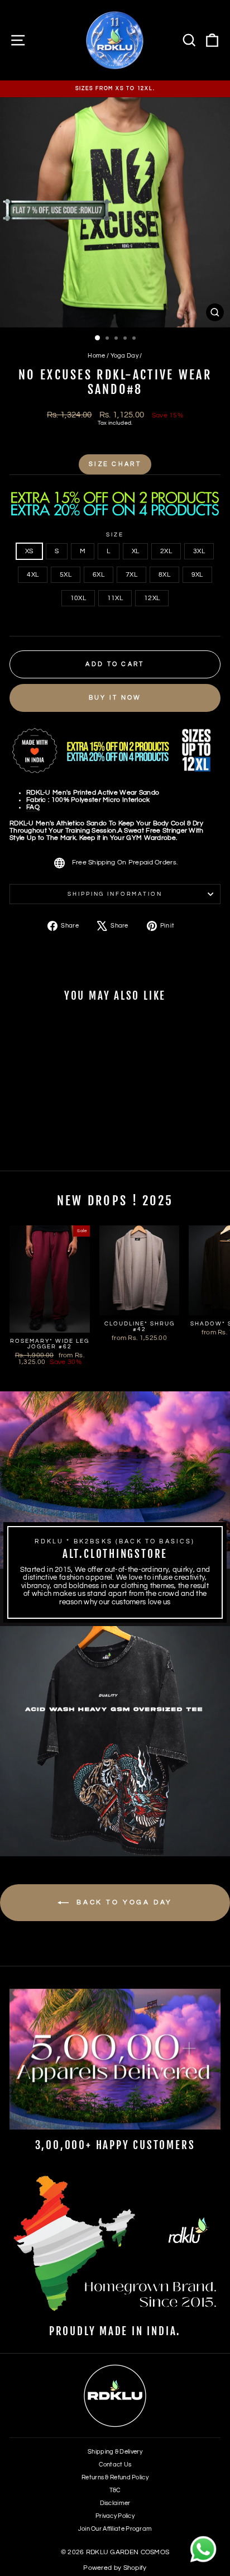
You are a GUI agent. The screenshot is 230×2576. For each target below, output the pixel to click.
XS (29, 551)
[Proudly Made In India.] (115, 2245)
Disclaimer (115, 2503)
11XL (115, 598)
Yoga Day (124, 356)
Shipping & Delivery (115, 2452)
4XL (33, 575)
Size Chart (115, 464)
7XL (131, 575)
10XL (78, 598)
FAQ (33, 807)
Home (96, 356)
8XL (164, 575)
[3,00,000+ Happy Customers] (115, 2059)
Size (115, 535)
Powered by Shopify (115, 2568)
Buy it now (115, 698)
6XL (99, 575)
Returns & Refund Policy (115, 2477)
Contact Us (115, 2465)
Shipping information (115, 894)
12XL (152, 598)
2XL (166, 551)
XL (136, 551)
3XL (199, 551)
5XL (66, 575)
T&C (115, 2490)
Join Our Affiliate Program (115, 2529)
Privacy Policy (115, 2516)
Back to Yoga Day (123, 1902)
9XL (197, 575)
